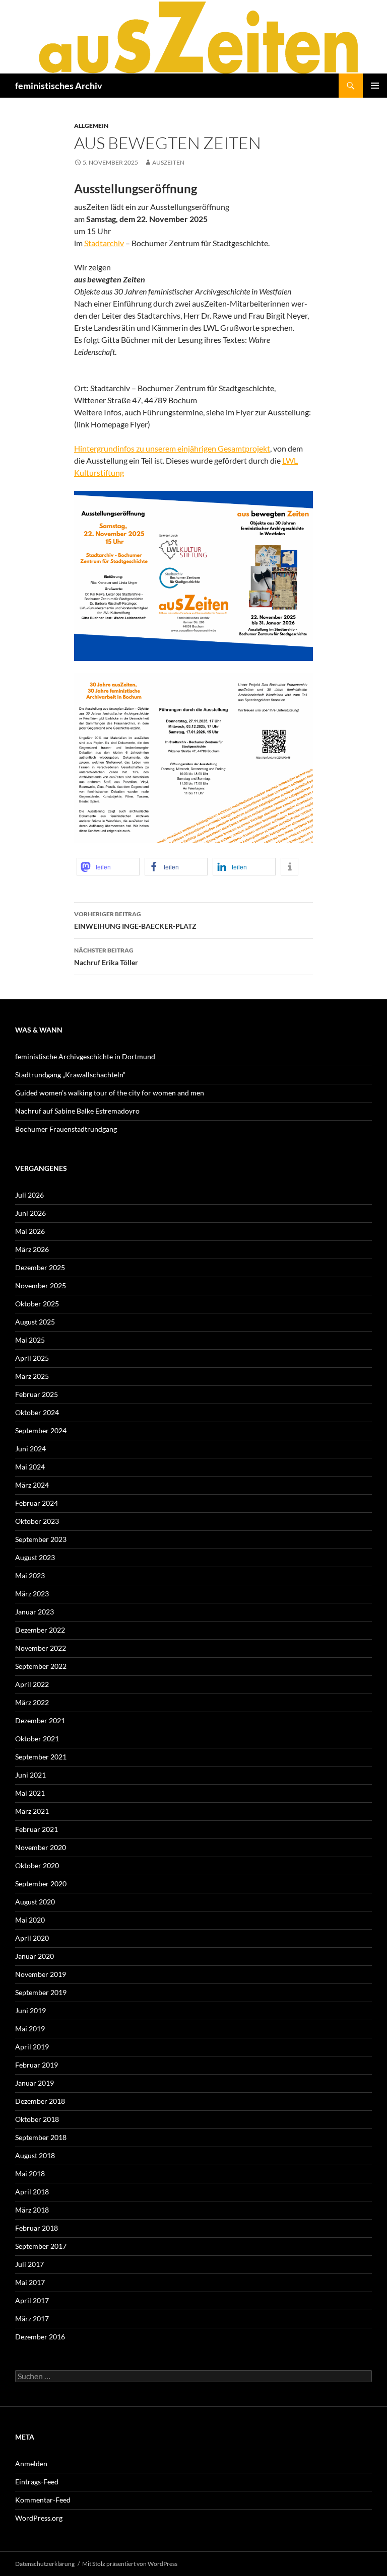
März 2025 (32, 1376)
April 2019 (32, 2047)
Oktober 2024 (37, 1412)
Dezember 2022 (40, 1630)
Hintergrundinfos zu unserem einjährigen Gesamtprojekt (172, 448)
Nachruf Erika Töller (106, 956)
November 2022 (41, 1648)
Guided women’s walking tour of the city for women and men (110, 1093)
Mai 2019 (30, 2029)
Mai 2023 (30, 1575)
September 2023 (41, 1539)
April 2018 (32, 2192)
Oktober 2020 (37, 1865)
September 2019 (41, 1992)
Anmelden (31, 2463)
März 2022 (32, 1702)
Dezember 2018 (40, 2101)
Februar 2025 (37, 1394)
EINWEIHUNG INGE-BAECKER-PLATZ (135, 920)
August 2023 (35, 1557)
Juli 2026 (29, 1195)
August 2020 (35, 1902)
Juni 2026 (30, 1213)
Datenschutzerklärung (45, 2564)
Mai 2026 (30, 1231)
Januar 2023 (35, 1612)
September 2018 (41, 2137)
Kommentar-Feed (43, 2500)
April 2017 (32, 2300)
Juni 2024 (30, 1449)
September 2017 (41, 2246)
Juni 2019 (30, 2010)
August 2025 (35, 1322)
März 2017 (32, 2319)
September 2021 (41, 1757)
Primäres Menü (375, 86)
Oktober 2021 (37, 1739)
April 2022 (32, 1684)
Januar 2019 (35, 2083)
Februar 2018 (37, 2228)
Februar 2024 (37, 1503)
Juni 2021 (30, 1775)
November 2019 (41, 1974)
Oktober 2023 (37, 1521)
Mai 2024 (30, 1467)
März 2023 (32, 1594)
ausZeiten (168, 162)
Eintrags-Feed (37, 2482)
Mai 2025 (30, 1340)
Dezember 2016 (40, 2337)
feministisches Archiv (59, 86)
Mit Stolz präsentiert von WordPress (130, 2564)
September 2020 (41, 1884)
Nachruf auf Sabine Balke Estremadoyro (77, 1111)
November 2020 (41, 1847)
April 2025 (32, 1358)
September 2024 (41, 1430)
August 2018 (35, 2155)
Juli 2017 (29, 2264)
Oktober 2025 (37, 1304)
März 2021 (32, 1811)
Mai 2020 (30, 1920)
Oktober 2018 (37, 2119)
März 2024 (32, 1485)
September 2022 (41, 1666)
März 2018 (32, 2210)
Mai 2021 (30, 1793)
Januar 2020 (35, 1956)
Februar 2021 (37, 1829)
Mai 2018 (30, 2174)
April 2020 (32, 1938)
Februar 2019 (37, 2065)
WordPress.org (39, 2518)
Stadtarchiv (104, 243)
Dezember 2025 (40, 1267)
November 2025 (41, 1285)
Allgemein (91, 126)
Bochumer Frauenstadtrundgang (66, 1129)
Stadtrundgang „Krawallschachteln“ (70, 1075)
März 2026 (32, 1249)
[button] (108, 867)
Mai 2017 (30, 2282)
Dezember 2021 (40, 1720)
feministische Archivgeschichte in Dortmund (85, 1056)
